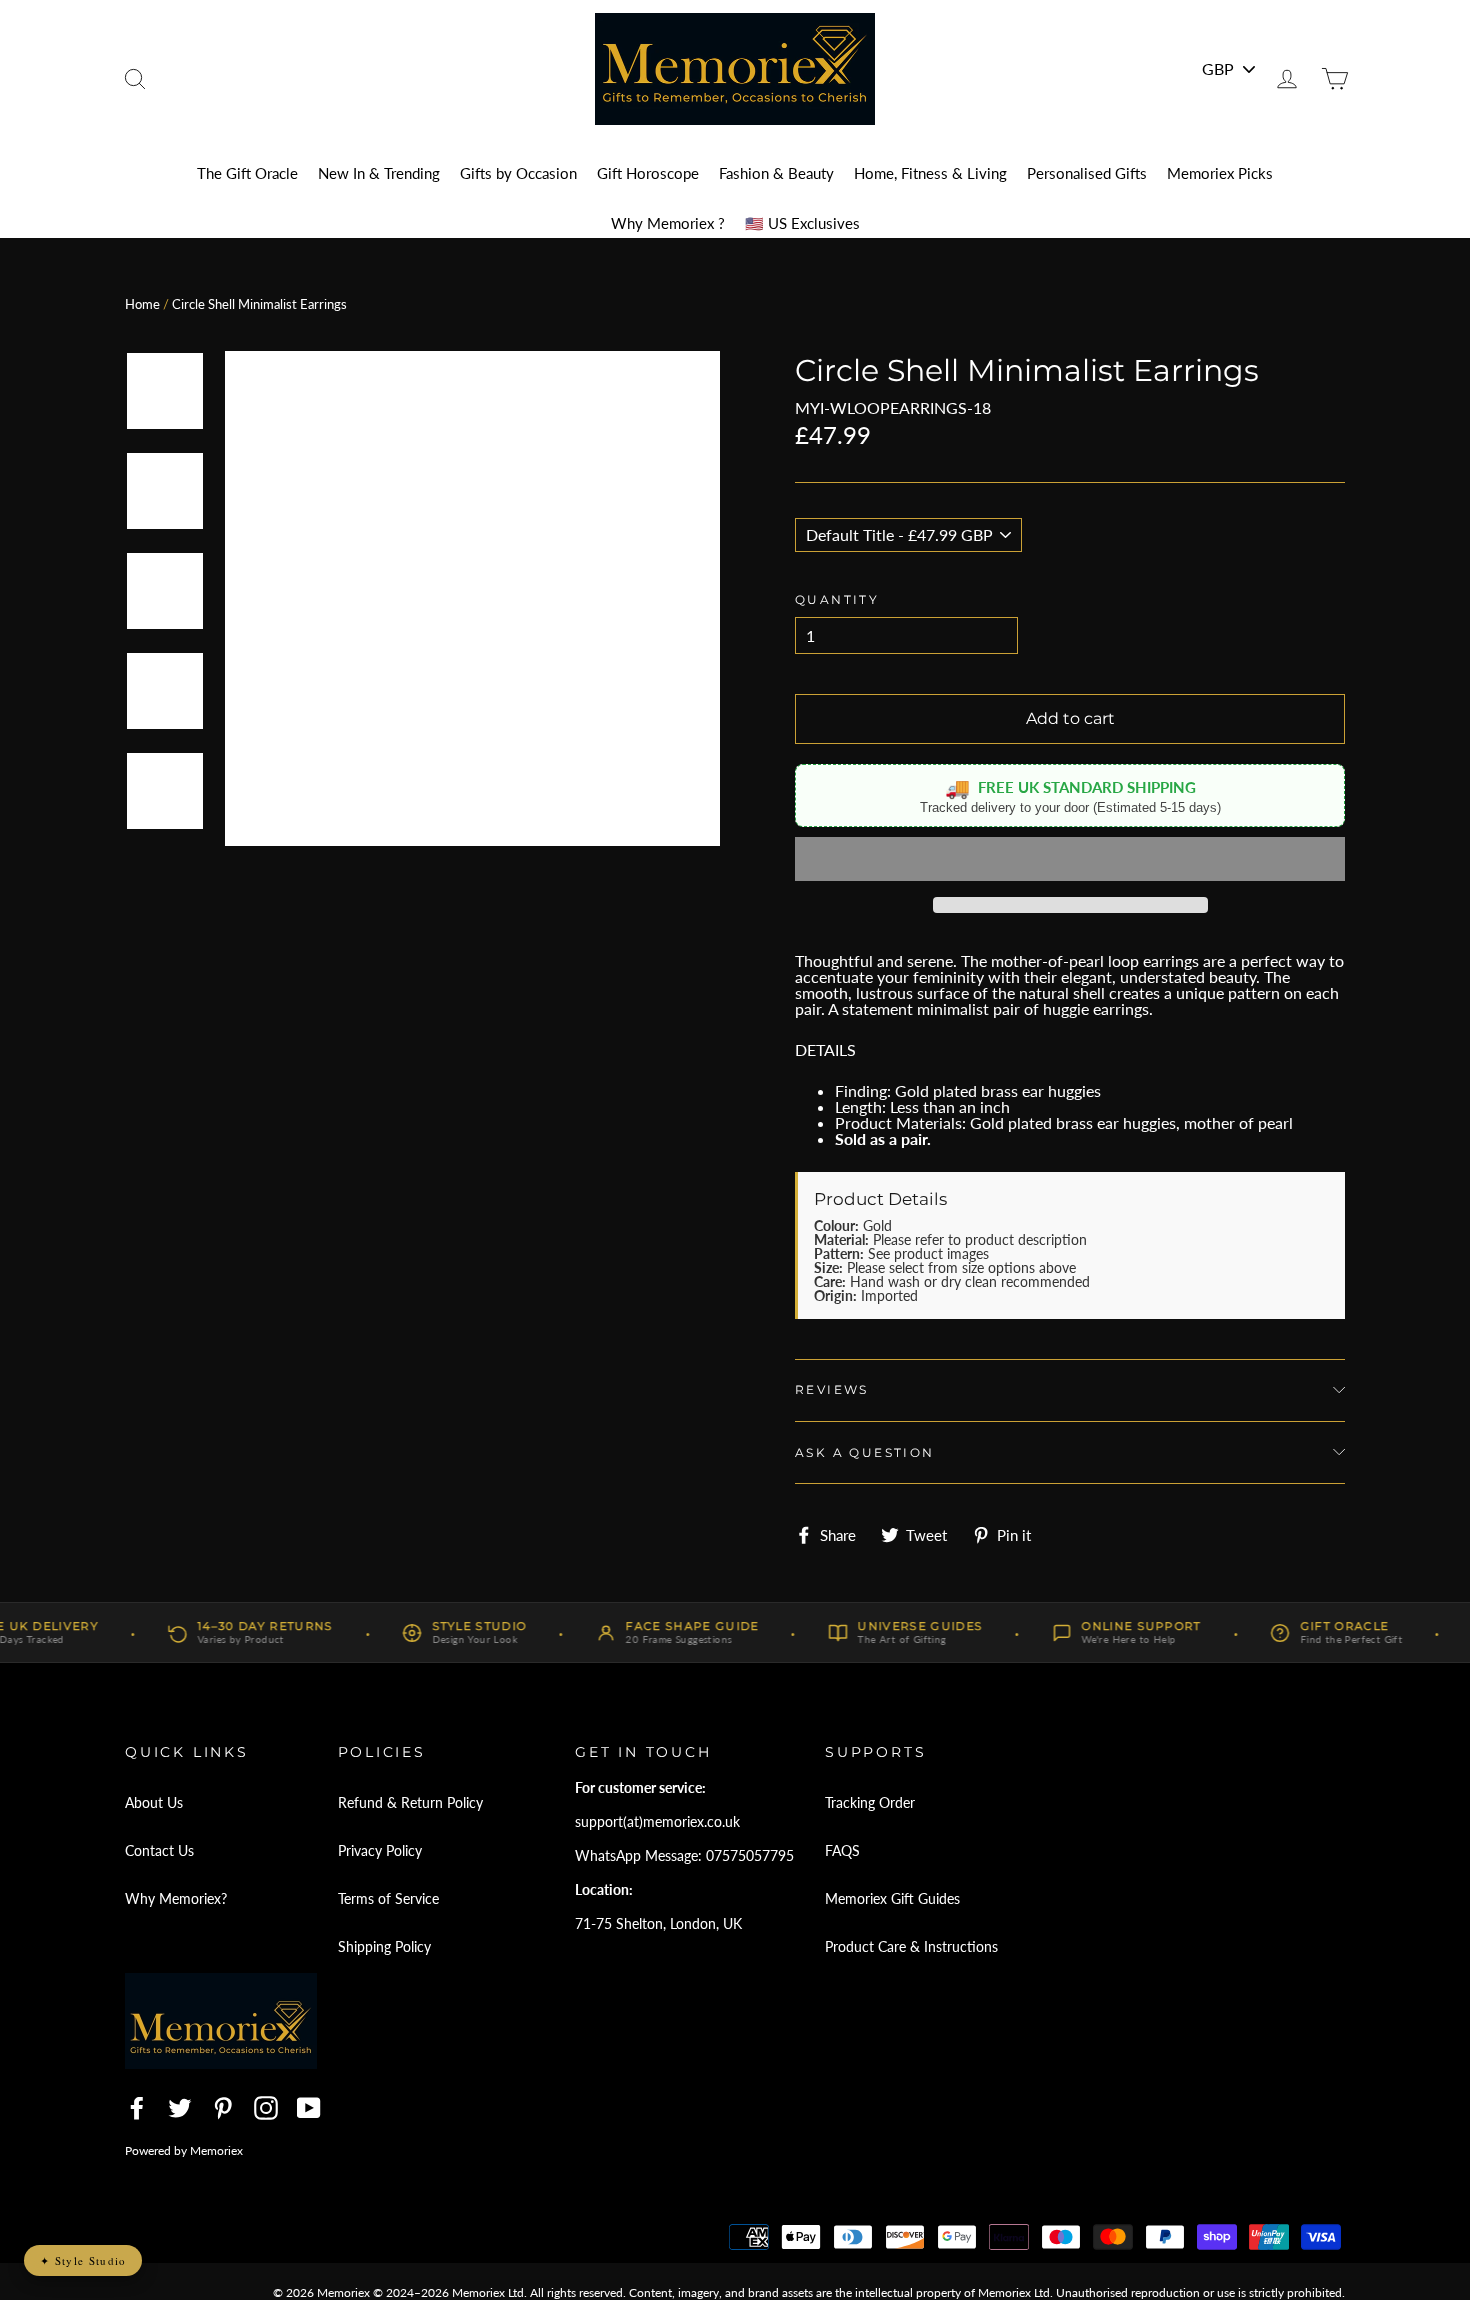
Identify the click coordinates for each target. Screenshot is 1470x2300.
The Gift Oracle (247, 173)
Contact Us (159, 1850)
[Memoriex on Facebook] (137, 2108)
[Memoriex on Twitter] (180, 2108)
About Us (154, 1802)
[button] (1070, 859)
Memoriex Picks (1220, 173)
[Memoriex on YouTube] (309, 2108)
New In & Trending (379, 173)
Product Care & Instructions (911, 1946)
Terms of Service (388, 1898)
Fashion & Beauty (776, 173)
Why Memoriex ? (668, 223)
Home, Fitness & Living (930, 173)
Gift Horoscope (648, 173)
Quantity (837, 599)
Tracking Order (870, 1802)
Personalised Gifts (1087, 173)
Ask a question (865, 1452)
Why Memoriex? (176, 1898)
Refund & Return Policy (410, 1802)
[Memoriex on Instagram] (266, 2108)
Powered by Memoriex (184, 2150)
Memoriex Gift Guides (892, 1898)
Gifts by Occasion (518, 173)
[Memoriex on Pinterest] (223, 2108)
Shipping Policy (384, 1946)
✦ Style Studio (83, 2260)
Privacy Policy (380, 1850)
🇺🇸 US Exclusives (802, 223)
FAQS (842, 1850)
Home (142, 304)
